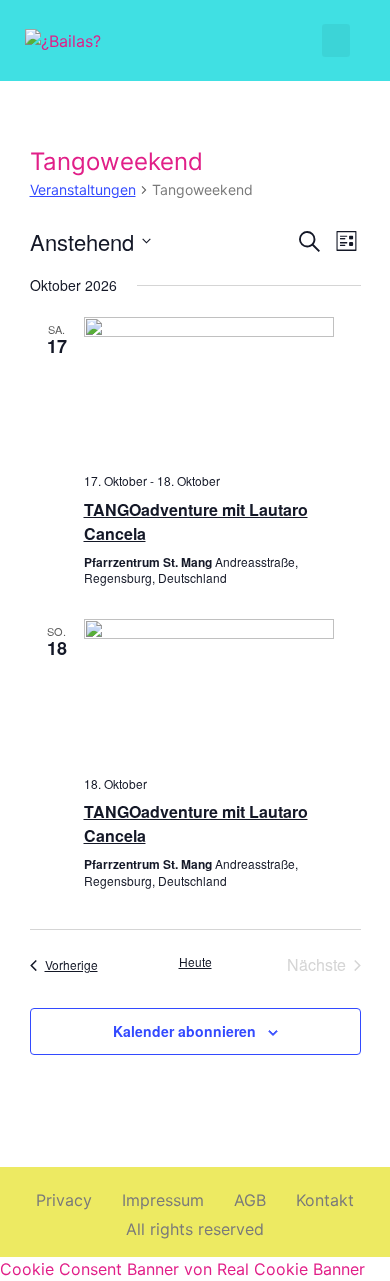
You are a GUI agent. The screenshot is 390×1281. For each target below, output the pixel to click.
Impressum (163, 1200)
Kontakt (325, 1200)
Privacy (64, 1200)
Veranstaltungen (83, 189)
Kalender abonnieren (184, 1031)
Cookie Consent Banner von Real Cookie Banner (182, 1269)
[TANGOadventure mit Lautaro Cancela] (222, 387)
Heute (195, 962)
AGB (250, 1200)
